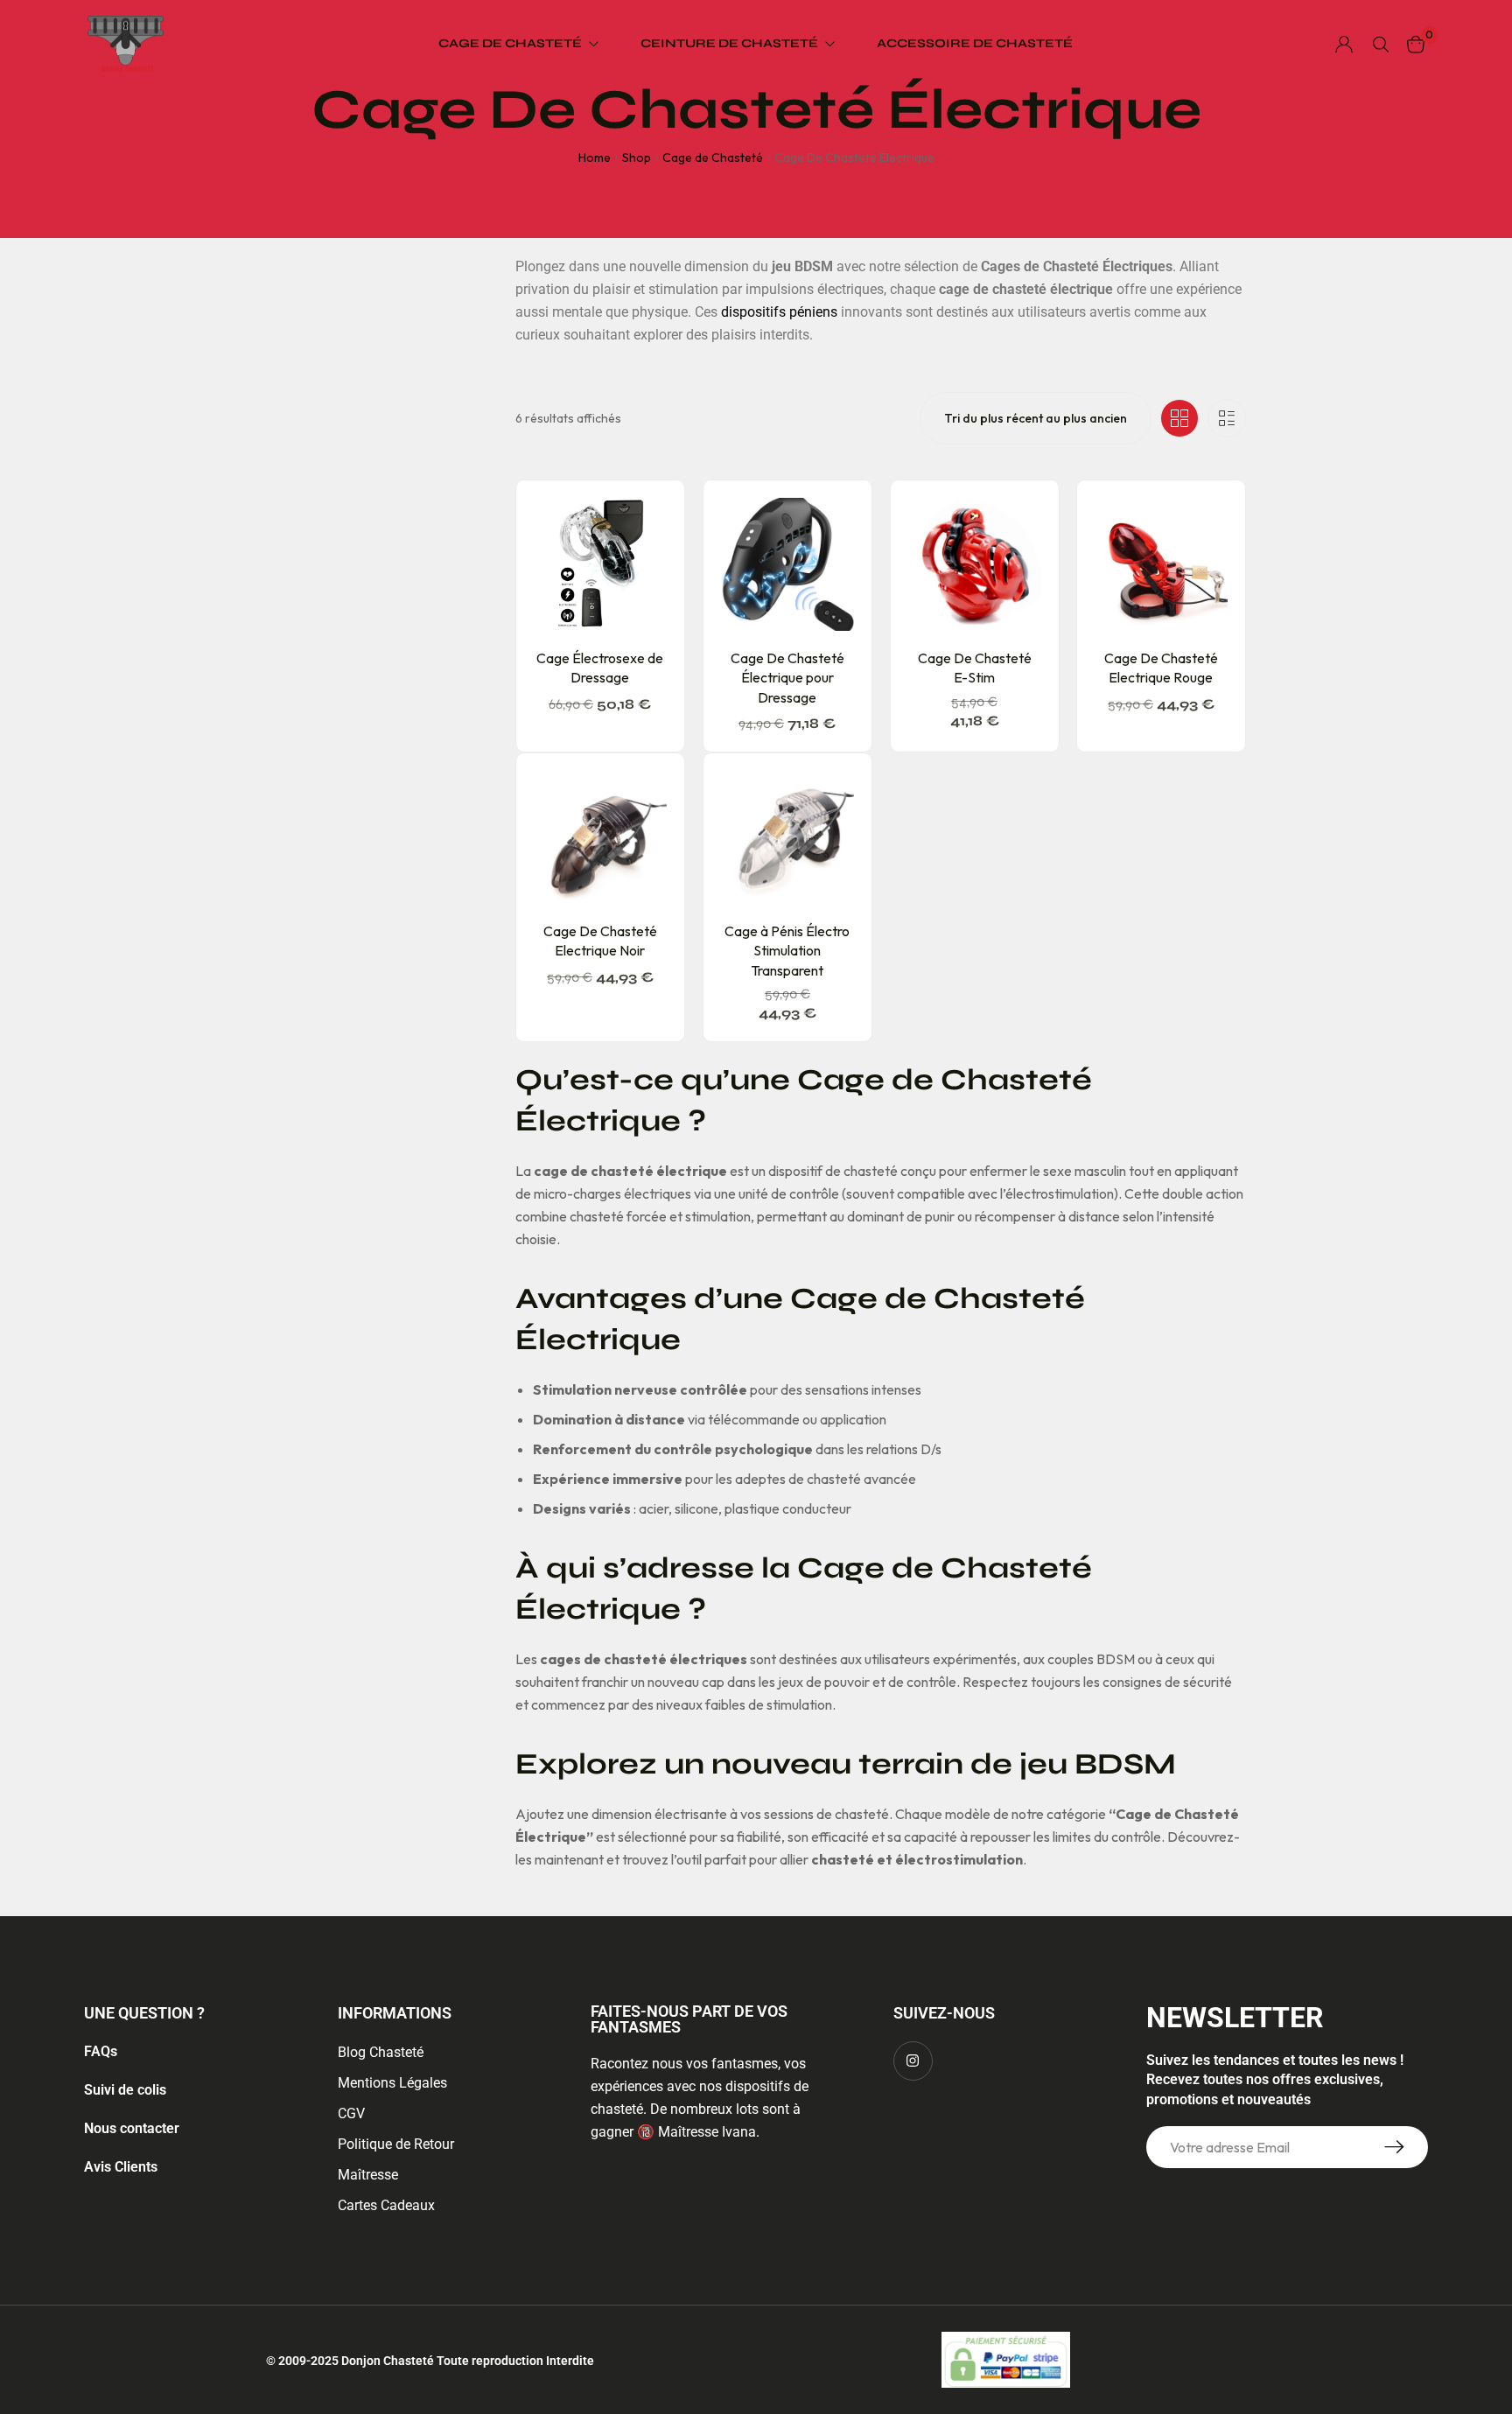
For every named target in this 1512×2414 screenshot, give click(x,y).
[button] (620, 623)
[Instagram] (913, 2061)
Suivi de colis (125, 2090)
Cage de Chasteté (713, 157)
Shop (637, 157)
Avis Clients (121, 2167)
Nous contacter (132, 2128)
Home (595, 157)
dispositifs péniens (779, 312)
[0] (1416, 44)
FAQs (101, 2051)
